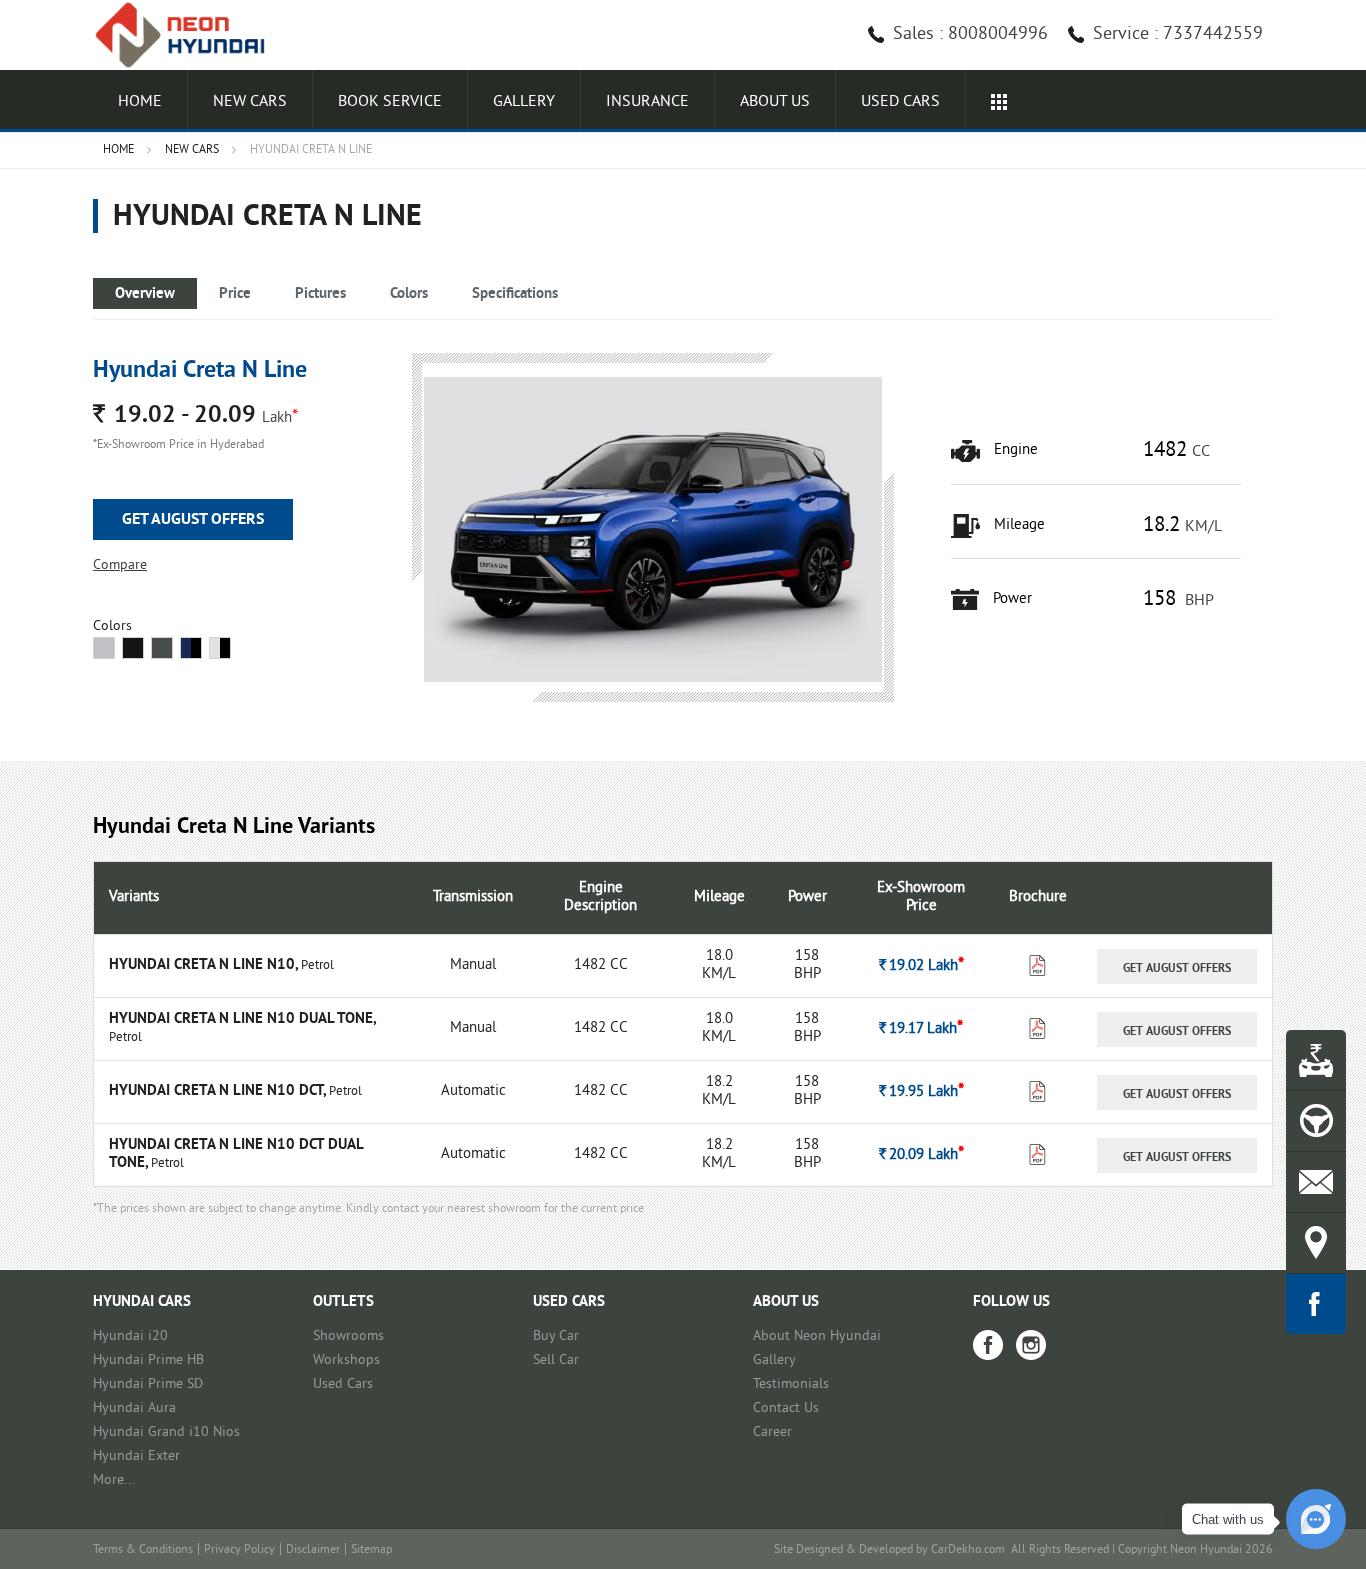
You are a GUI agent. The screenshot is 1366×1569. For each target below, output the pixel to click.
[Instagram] (1031, 1345)
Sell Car (556, 1360)
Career (772, 1432)
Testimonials (791, 1384)
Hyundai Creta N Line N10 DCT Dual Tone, (236, 1154)
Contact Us (786, 1408)
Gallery (524, 102)
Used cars (900, 102)
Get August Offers (193, 520)
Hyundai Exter (136, 1456)
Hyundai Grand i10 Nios (166, 1432)
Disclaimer (313, 1550)
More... (114, 1480)
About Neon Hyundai (817, 1336)
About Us (775, 102)
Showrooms (348, 1336)
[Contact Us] (1316, 1182)
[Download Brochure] (1037, 970)
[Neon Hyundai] (188, 35)
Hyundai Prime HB (148, 1360)
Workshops (346, 1360)
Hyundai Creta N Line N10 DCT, (219, 1091)
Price (235, 294)
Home (140, 102)
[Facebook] (988, 1345)
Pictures (320, 294)
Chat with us (1228, 1519)
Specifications (515, 294)
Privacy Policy (239, 1550)
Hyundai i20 (130, 1336)
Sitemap (371, 1550)
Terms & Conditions (143, 1550)
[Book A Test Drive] (1316, 1121)
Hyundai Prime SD (148, 1384)
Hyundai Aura (134, 1408)
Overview (145, 294)
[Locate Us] (1316, 1243)
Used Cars (343, 1384)
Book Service (390, 102)
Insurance (647, 102)
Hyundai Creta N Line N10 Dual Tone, (242, 1019)
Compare (120, 565)
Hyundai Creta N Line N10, (205, 965)
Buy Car (556, 1336)
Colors (409, 294)
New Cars (250, 102)
